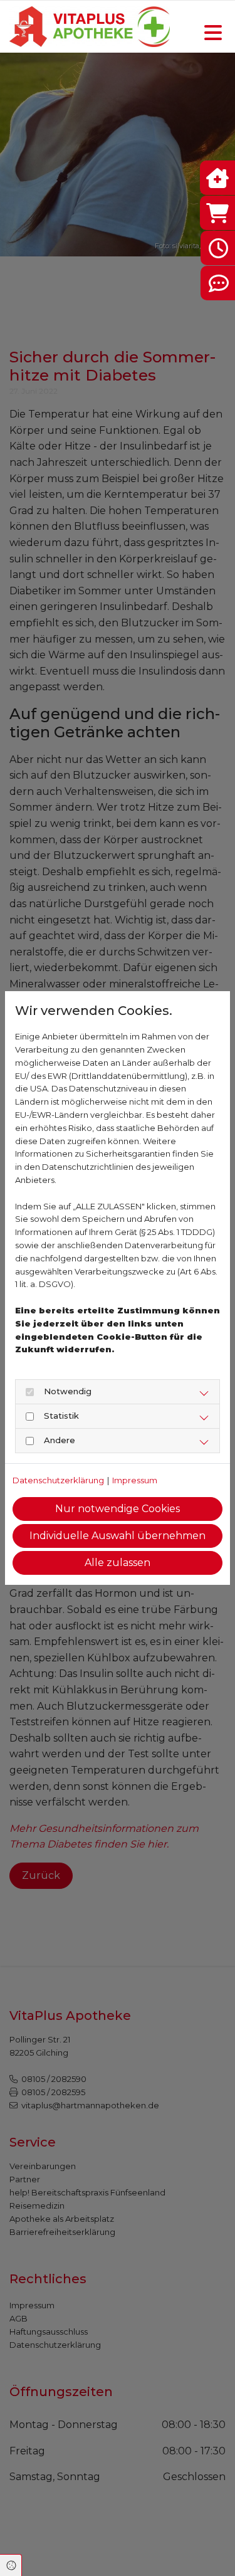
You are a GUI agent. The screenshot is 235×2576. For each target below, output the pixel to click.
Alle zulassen (118, 1563)
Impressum (135, 1480)
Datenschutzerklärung (58, 1480)
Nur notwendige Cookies (118, 1509)
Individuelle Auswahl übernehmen (118, 1536)
